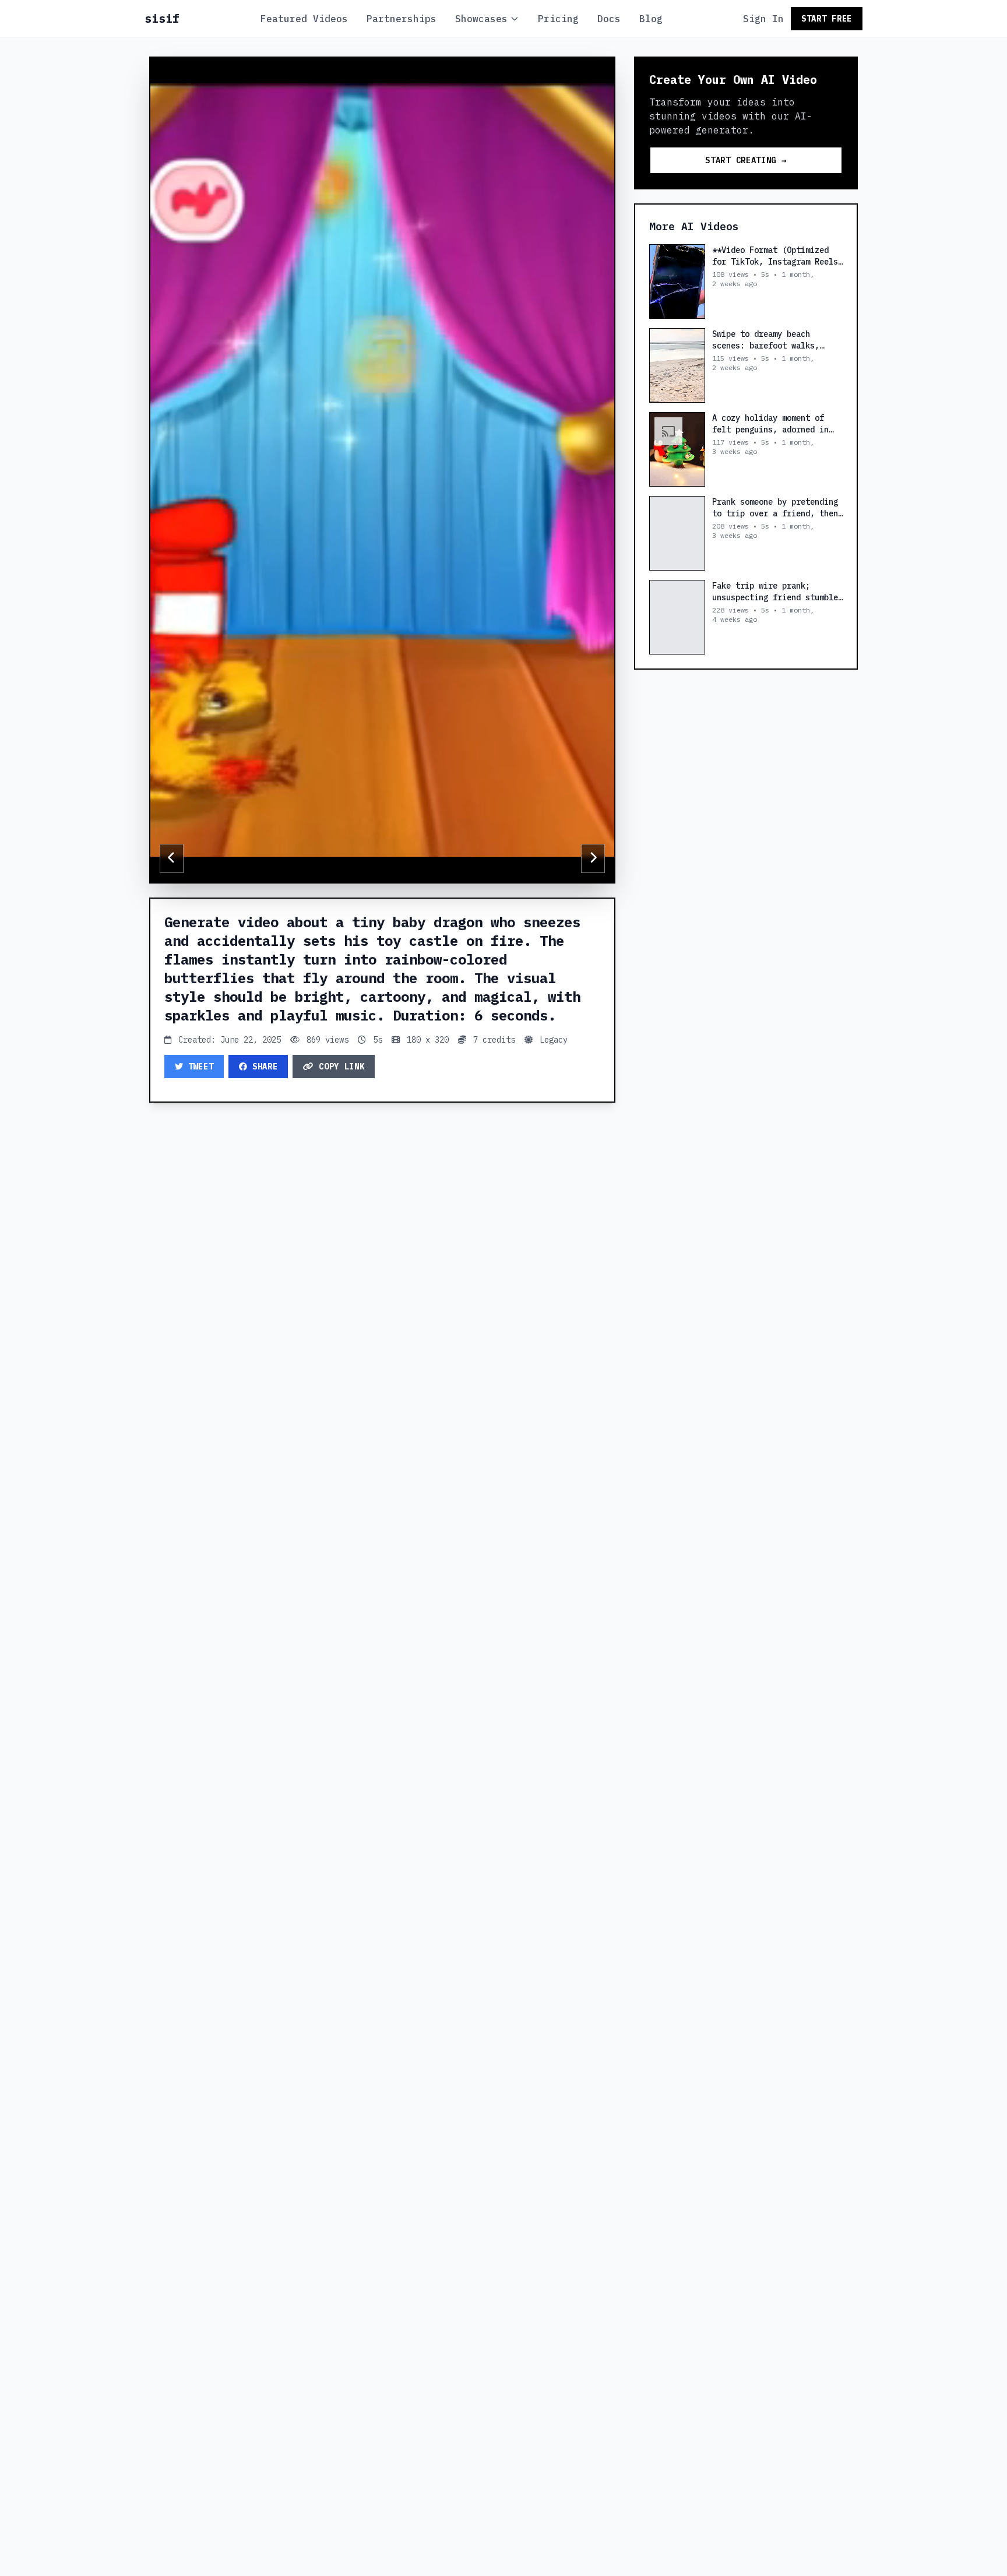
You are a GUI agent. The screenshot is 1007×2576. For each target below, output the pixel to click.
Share (265, 1067)
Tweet (201, 1067)
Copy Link (341, 1067)
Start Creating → (746, 160)
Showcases (481, 19)
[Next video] (593, 858)
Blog (651, 19)
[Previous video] (172, 858)
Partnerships (402, 19)
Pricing (558, 19)
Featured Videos (304, 19)
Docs (609, 19)
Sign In (763, 19)
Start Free (827, 19)
